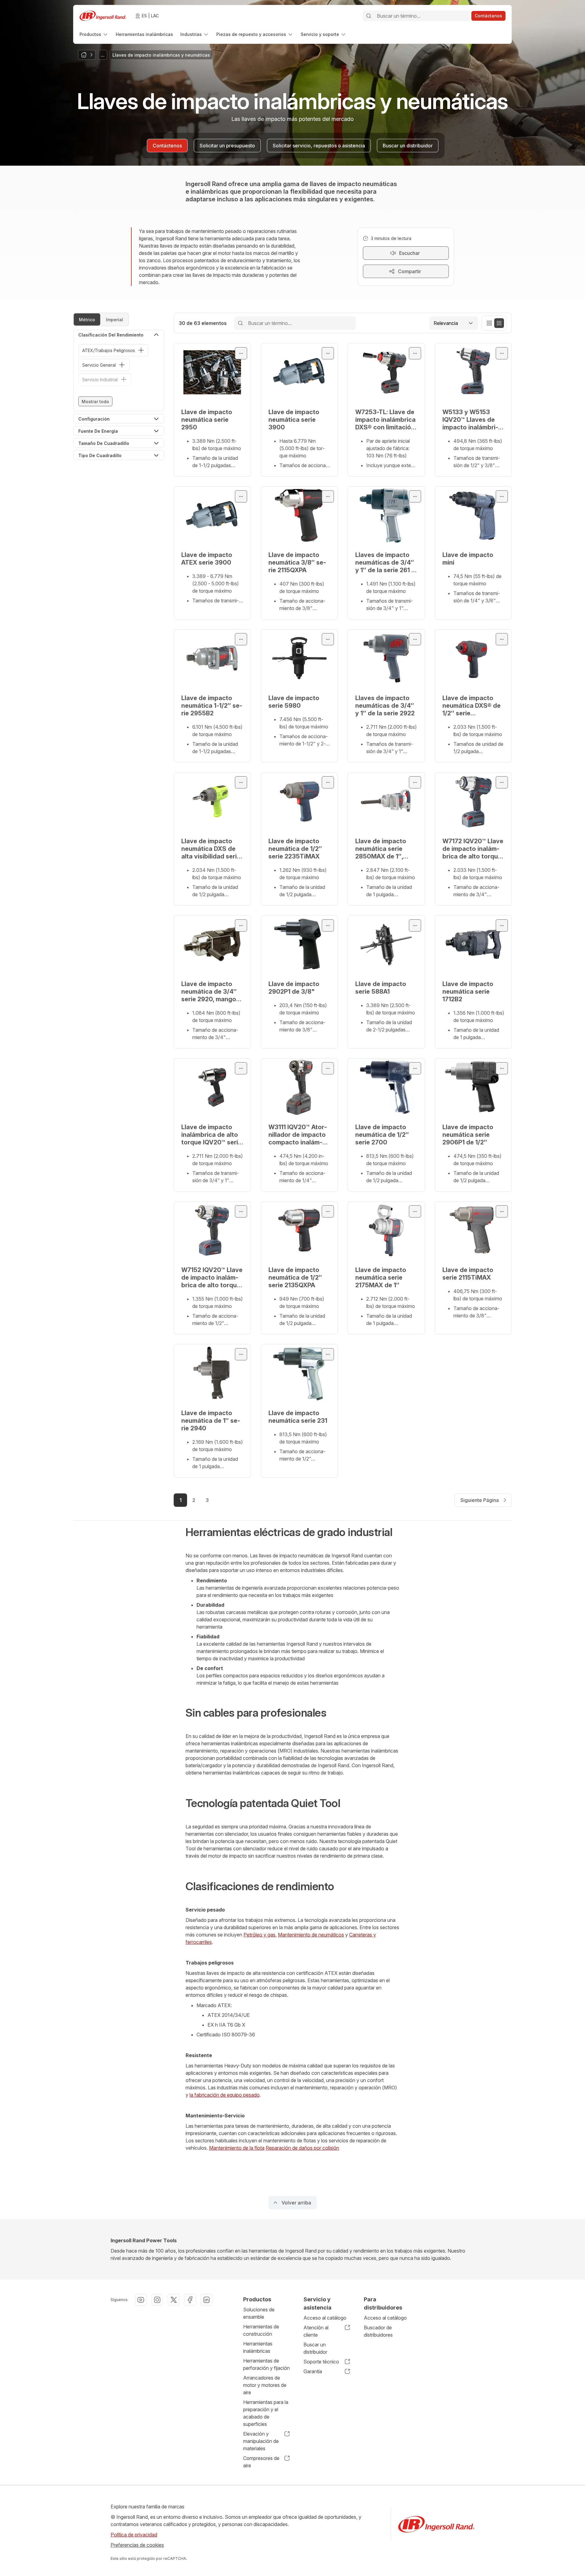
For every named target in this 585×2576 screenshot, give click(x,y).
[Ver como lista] (489, 323)
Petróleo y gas (259, 1935)
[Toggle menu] (241, 353)
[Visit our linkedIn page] (207, 2300)
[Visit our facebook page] (190, 2300)
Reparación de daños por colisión (302, 2148)
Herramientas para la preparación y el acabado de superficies (266, 2413)
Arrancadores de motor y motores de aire (265, 2385)
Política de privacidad (134, 2535)
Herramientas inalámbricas (258, 2347)
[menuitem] (94, 34)
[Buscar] (369, 16)
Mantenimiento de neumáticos (311, 1935)
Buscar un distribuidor (315, 2348)
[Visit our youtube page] (141, 2300)
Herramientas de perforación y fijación (266, 2364)
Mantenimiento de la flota (237, 2148)
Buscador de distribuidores (378, 2331)
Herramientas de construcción (261, 2330)
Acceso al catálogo (325, 2318)
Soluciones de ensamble (259, 2313)
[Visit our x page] (174, 2300)
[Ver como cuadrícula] (499, 323)
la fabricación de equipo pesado (225, 2095)
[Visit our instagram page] (157, 2300)
